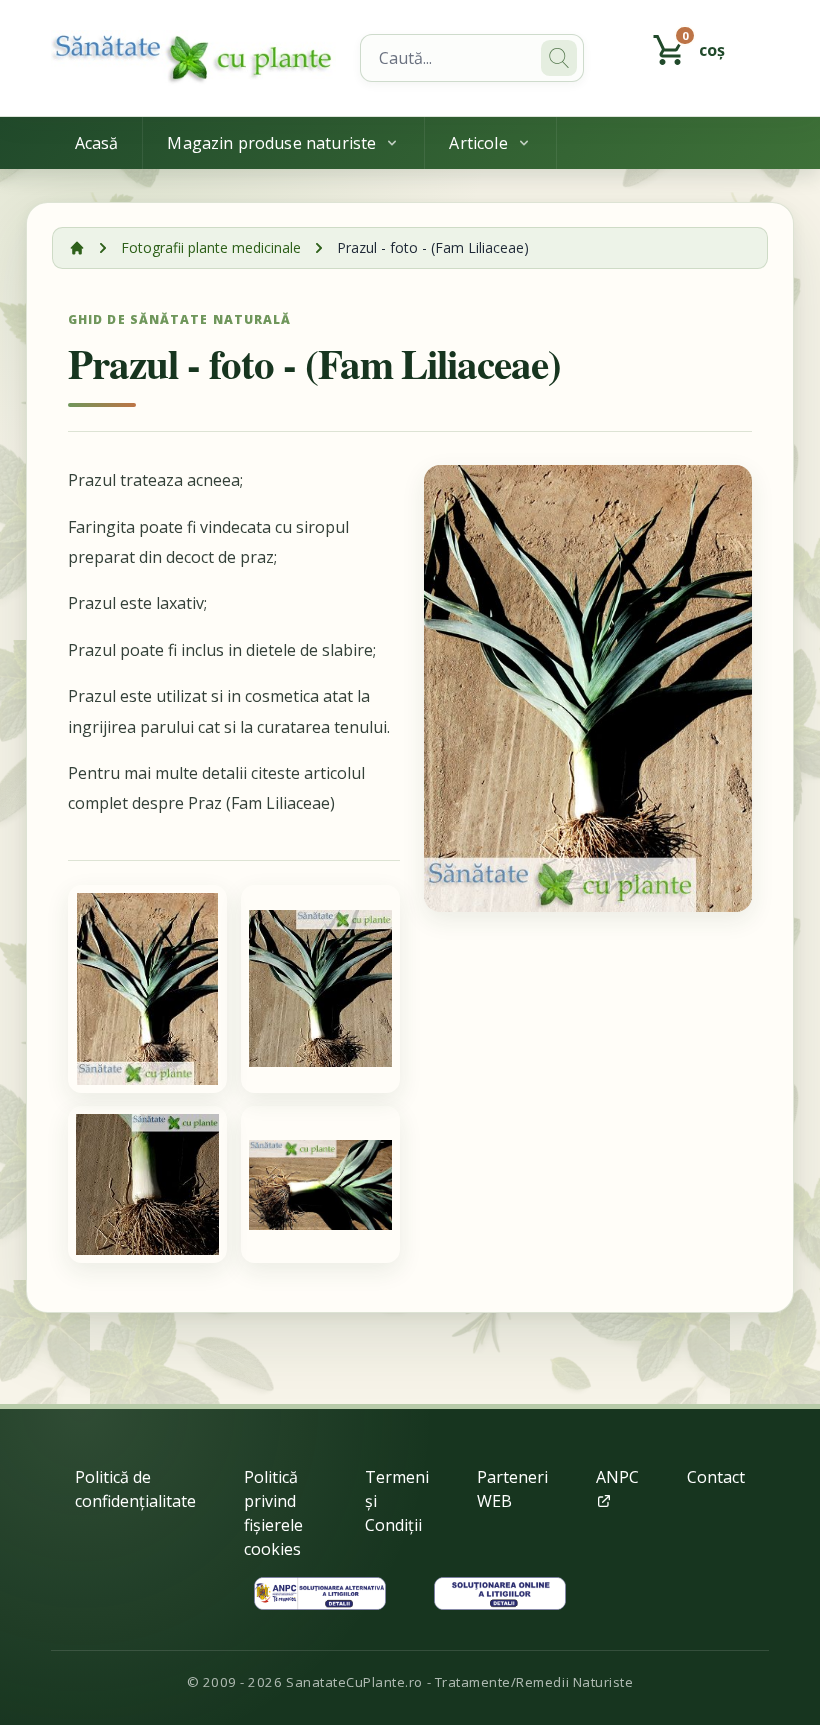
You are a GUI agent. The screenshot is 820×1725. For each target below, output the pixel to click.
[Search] (559, 58)
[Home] (194, 58)
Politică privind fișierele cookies (273, 1513)
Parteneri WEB (512, 1489)
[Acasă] (77, 248)
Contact (716, 1477)
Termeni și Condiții (397, 1501)
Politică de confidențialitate (135, 1489)
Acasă (97, 143)
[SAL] (320, 1593)
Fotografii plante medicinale (211, 247)
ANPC (617, 1477)
